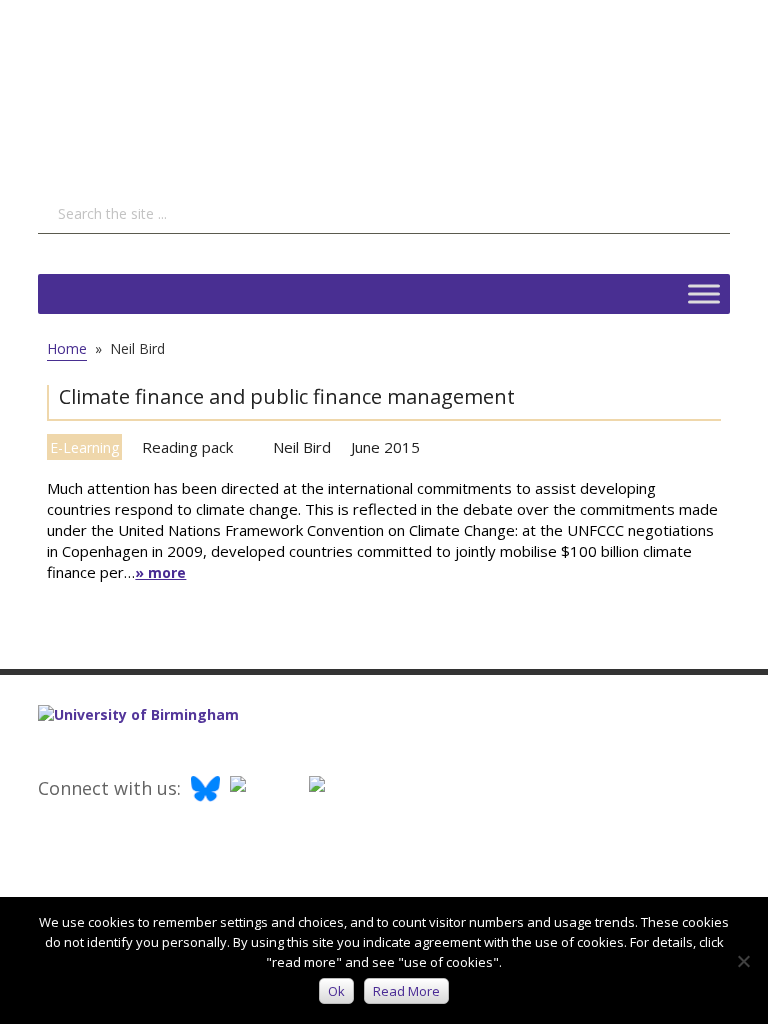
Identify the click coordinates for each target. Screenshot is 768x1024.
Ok (336, 991)
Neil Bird (302, 447)
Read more (406, 991)
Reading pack (187, 447)
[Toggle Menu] (704, 293)
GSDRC (188, 85)
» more (160, 572)
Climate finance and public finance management (287, 396)
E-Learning (84, 447)
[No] (743, 961)
